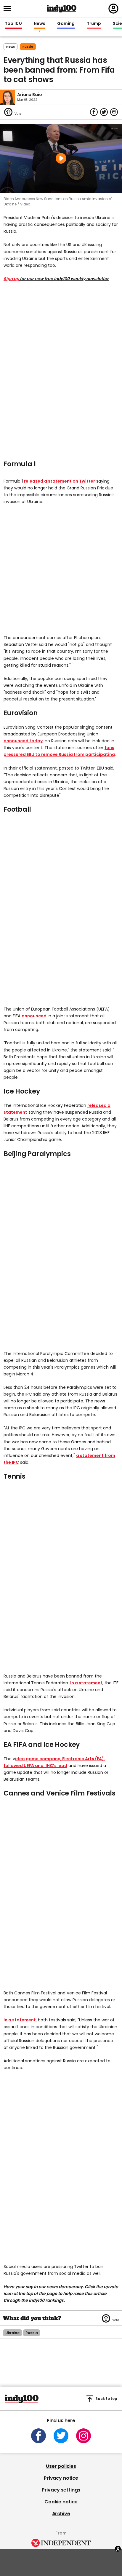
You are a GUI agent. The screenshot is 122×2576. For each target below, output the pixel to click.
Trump (94, 24)
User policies (61, 2466)
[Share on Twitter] (104, 112)
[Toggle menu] (9, 9)
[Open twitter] (61, 2436)
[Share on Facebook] (94, 112)
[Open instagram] (84, 2436)
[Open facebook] (38, 2436)
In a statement (86, 1683)
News (40, 24)
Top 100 (13, 24)
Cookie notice (61, 2502)
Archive (61, 2514)
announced (34, 1016)
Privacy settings (61, 2490)
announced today (23, 741)
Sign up (11, 279)
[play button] (61, 159)
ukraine (12, 2333)
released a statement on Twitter (60, 481)
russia (28, 47)
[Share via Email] (114, 112)
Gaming (66, 24)
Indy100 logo (62, 9)
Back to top (106, 2399)
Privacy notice (61, 2478)
